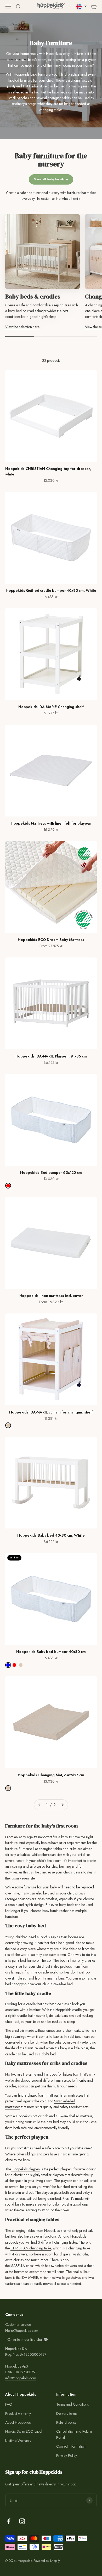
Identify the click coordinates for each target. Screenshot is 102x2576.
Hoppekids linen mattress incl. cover (51, 1296)
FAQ (9, 2404)
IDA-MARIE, (30, 2277)
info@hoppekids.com (21, 2378)
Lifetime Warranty (18, 2441)
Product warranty (18, 2413)
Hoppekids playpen (25, 2169)
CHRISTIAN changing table (31, 2248)
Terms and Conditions (72, 2404)
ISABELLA (18, 2266)
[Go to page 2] (62, 1805)
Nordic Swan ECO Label (24, 2431)
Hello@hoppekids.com (22, 2331)
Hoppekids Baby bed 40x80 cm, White (51, 1535)
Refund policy (66, 2422)
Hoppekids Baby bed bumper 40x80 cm (51, 1652)
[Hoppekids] (51, 7)
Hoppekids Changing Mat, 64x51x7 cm (51, 1775)
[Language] (82, 7)
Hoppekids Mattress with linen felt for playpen (51, 823)
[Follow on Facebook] (9, 2521)
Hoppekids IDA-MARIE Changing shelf (51, 707)
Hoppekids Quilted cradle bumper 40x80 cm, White (51, 590)
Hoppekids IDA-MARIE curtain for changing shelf (51, 1412)
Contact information (71, 2446)
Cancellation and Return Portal (74, 2434)
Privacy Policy (67, 2455)
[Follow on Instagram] (22, 2521)
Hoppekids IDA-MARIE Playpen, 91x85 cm (51, 1056)
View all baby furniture (51, 179)
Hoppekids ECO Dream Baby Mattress (51, 940)
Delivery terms (67, 2413)
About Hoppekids (18, 2422)
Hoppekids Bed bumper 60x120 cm (51, 1172)
